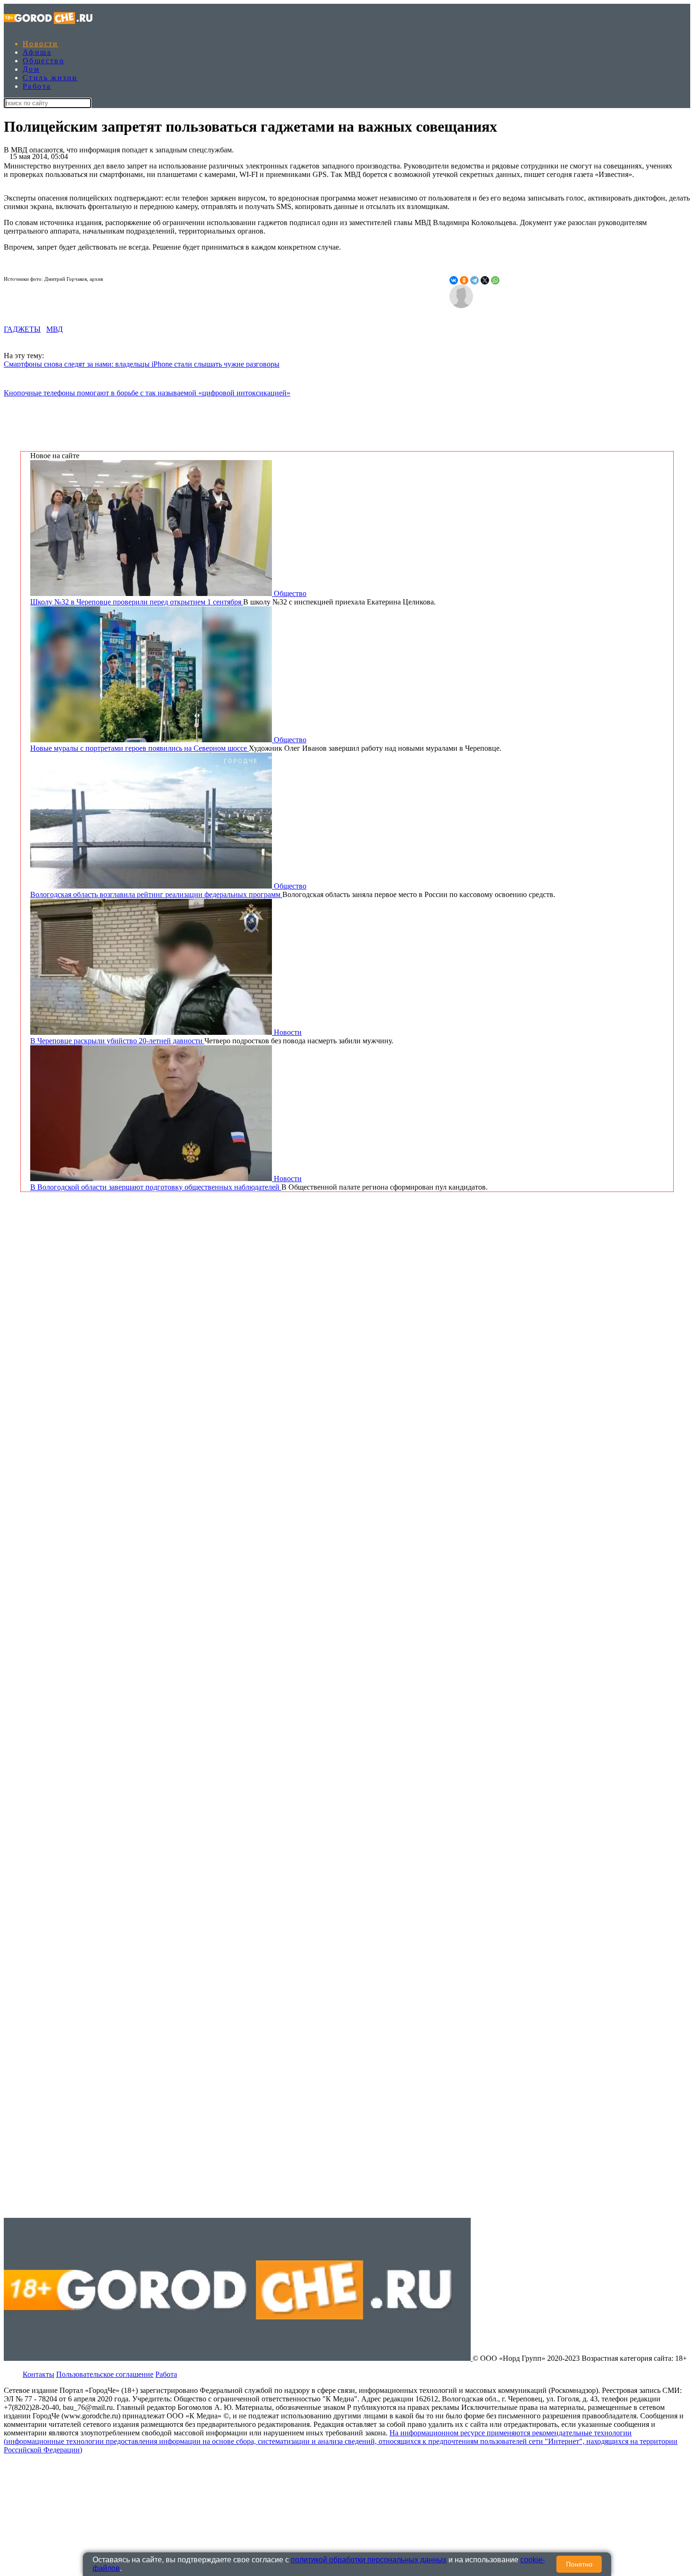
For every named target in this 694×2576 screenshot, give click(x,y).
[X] (485, 280)
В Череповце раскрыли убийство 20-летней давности (117, 1041)
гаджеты (22, 329)
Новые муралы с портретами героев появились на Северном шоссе (140, 748)
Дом (31, 69)
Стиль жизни (50, 78)
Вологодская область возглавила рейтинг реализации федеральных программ (156, 894)
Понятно (579, 2564)
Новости (41, 44)
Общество (43, 61)
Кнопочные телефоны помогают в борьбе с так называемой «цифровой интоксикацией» (147, 393)
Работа (37, 86)
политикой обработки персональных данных (369, 2560)
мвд (55, 329)
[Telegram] (474, 280)
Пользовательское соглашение (105, 2374)
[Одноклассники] (464, 280)
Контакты (38, 2374)
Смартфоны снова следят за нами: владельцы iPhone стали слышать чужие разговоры (142, 364)
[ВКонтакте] (454, 280)
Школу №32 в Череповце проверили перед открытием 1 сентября (137, 602)
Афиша (37, 52)
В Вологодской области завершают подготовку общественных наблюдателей (156, 1187)
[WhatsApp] (495, 280)
